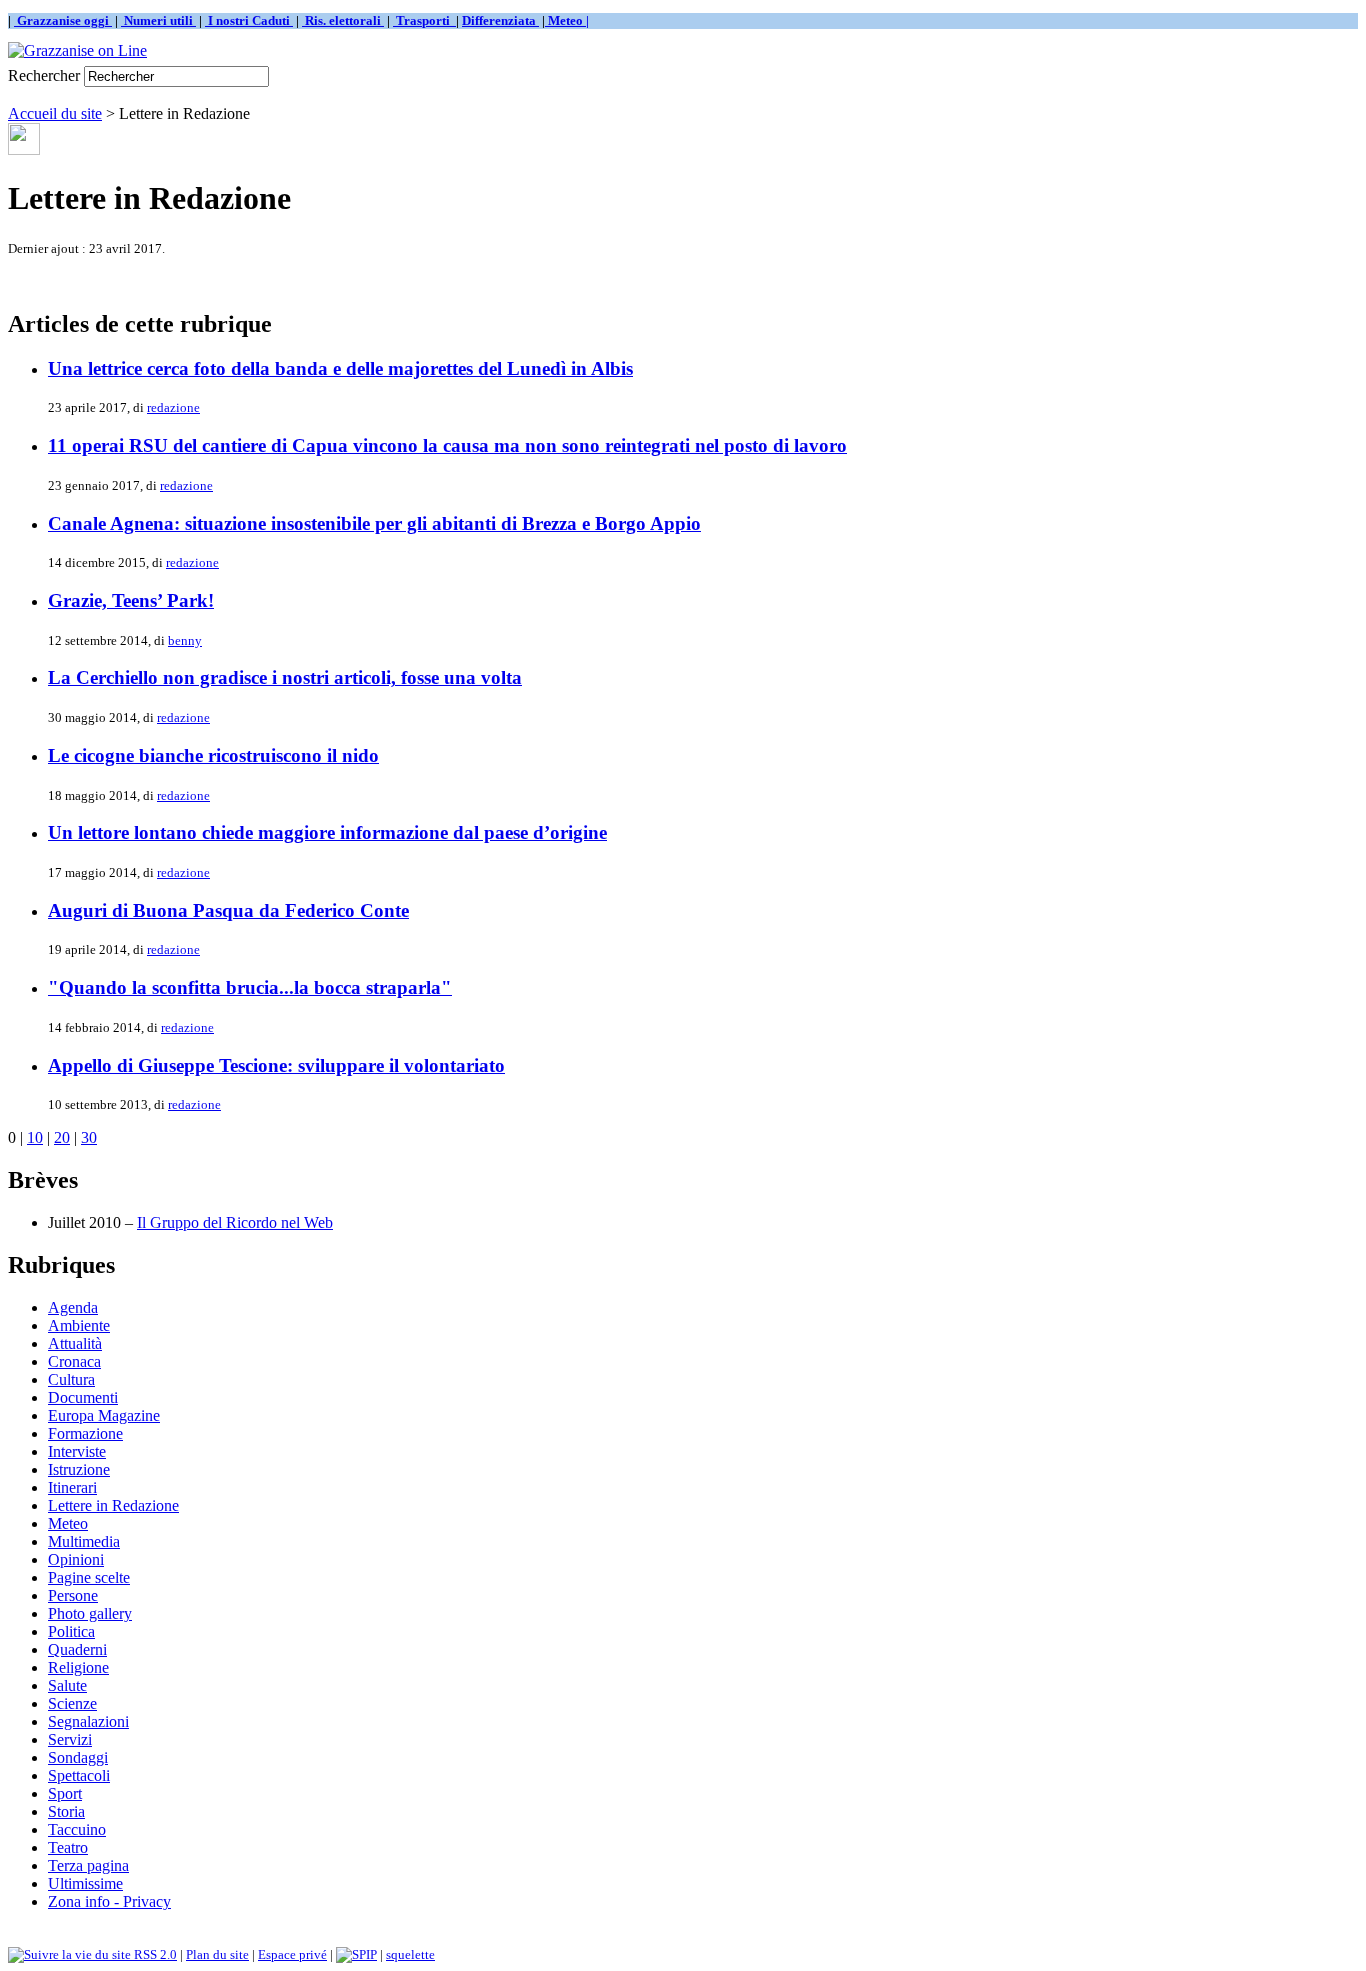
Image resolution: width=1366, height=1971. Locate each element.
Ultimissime (85, 1883)
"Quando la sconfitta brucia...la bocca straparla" (250, 987)
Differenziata (500, 20)
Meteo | (567, 20)
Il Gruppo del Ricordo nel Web (235, 1222)
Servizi (70, 1739)
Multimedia (84, 1541)
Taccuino (77, 1829)
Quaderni (77, 1649)
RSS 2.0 (154, 1954)
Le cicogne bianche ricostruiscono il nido (213, 755)
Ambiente (79, 1325)
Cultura (71, 1379)
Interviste (77, 1451)
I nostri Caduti (249, 20)
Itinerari (72, 1487)
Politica (71, 1631)
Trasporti (424, 20)
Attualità (75, 1343)
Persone (73, 1595)
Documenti (83, 1397)
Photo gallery (90, 1613)
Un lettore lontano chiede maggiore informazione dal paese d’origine (327, 832)
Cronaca (74, 1361)
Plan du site (217, 1954)
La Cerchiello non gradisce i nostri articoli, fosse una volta (285, 677)
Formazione (85, 1433)
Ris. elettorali (343, 20)
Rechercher (44, 75)
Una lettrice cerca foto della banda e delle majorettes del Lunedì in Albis (340, 368)
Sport (65, 1793)
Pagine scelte (89, 1577)
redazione (173, 407)
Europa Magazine (104, 1415)
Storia (66, 1811)
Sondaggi (78, 1757)
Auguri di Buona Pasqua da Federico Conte (228, 910)
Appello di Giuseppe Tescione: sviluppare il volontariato (276, 1065)
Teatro (68, 1847)
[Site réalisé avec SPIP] (356, 1954)
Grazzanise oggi (63, 20)
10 (35, 1137)
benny (185, 640)
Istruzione (79, 1469)
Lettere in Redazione (113, 1505)
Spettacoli (79, 1775)
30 (89, 1137)
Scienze (72, 1703)
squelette (410, 1954)
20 (62, 1137)
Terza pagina (88, 1865)
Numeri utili (158, 20)
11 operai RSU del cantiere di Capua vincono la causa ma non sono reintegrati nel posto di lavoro (447, 445)
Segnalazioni (88, 1721)
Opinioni (76, 1559)
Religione (78, 1667)
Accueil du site (55, 113)
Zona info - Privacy (109, 1901)
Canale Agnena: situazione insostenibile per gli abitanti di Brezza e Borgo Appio (374, 523)
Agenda (73, 1307)
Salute (67, 1685)
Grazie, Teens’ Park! (131, 600)
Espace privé (292, 1954)
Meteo (68, 1523)
